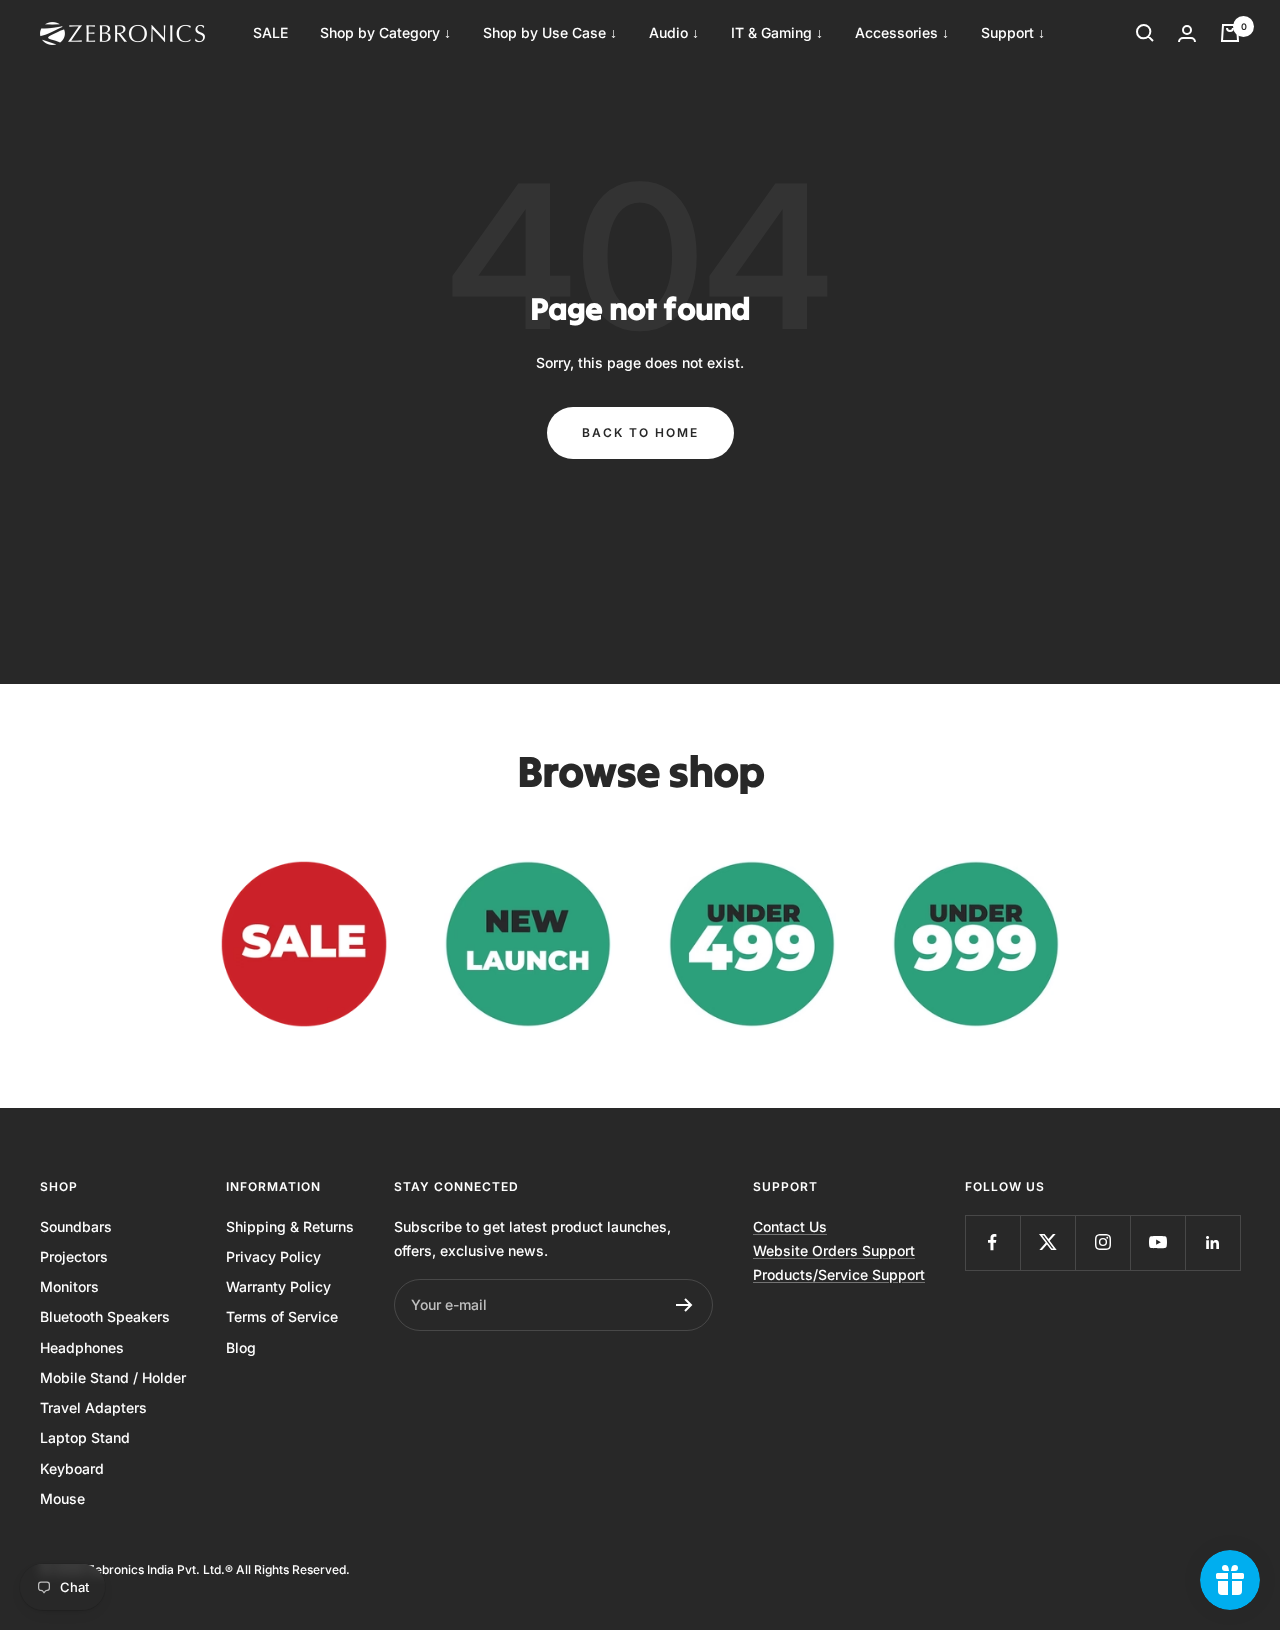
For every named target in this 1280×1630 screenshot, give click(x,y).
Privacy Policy (273, 1256)
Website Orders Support (834, 1250)
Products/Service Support (839, 1274)
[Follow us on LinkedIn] (1212, 1242)
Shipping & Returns (290, 1226)
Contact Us (790, 1226)
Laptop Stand (85, 1437)
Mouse (62, 1498)
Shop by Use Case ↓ (550, 32)
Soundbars (76, 1226)
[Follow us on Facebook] (992, 1242)
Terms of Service (282, 1316)
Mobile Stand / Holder (113, 1377)
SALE (270, 32)
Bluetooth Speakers (105, 1316)
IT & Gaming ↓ (777, 32)
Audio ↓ (674, 32)
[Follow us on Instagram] (1102, 1242)
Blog (241, 1347)
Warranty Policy (278, 1286)
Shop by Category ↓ (385, 32)
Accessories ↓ (902, 32)
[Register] (684, 1305)
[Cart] (1230, 33)
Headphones (82, 1347)
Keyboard (72, 1468)
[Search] (1145, 33)
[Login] (1187, 33)
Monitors (69, 1286)
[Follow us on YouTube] (1157, 1242)
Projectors (74, 1256)
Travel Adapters (93, 1407)
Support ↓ (1013, 32)
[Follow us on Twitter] (1047, 1242)
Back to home (640, 432)
